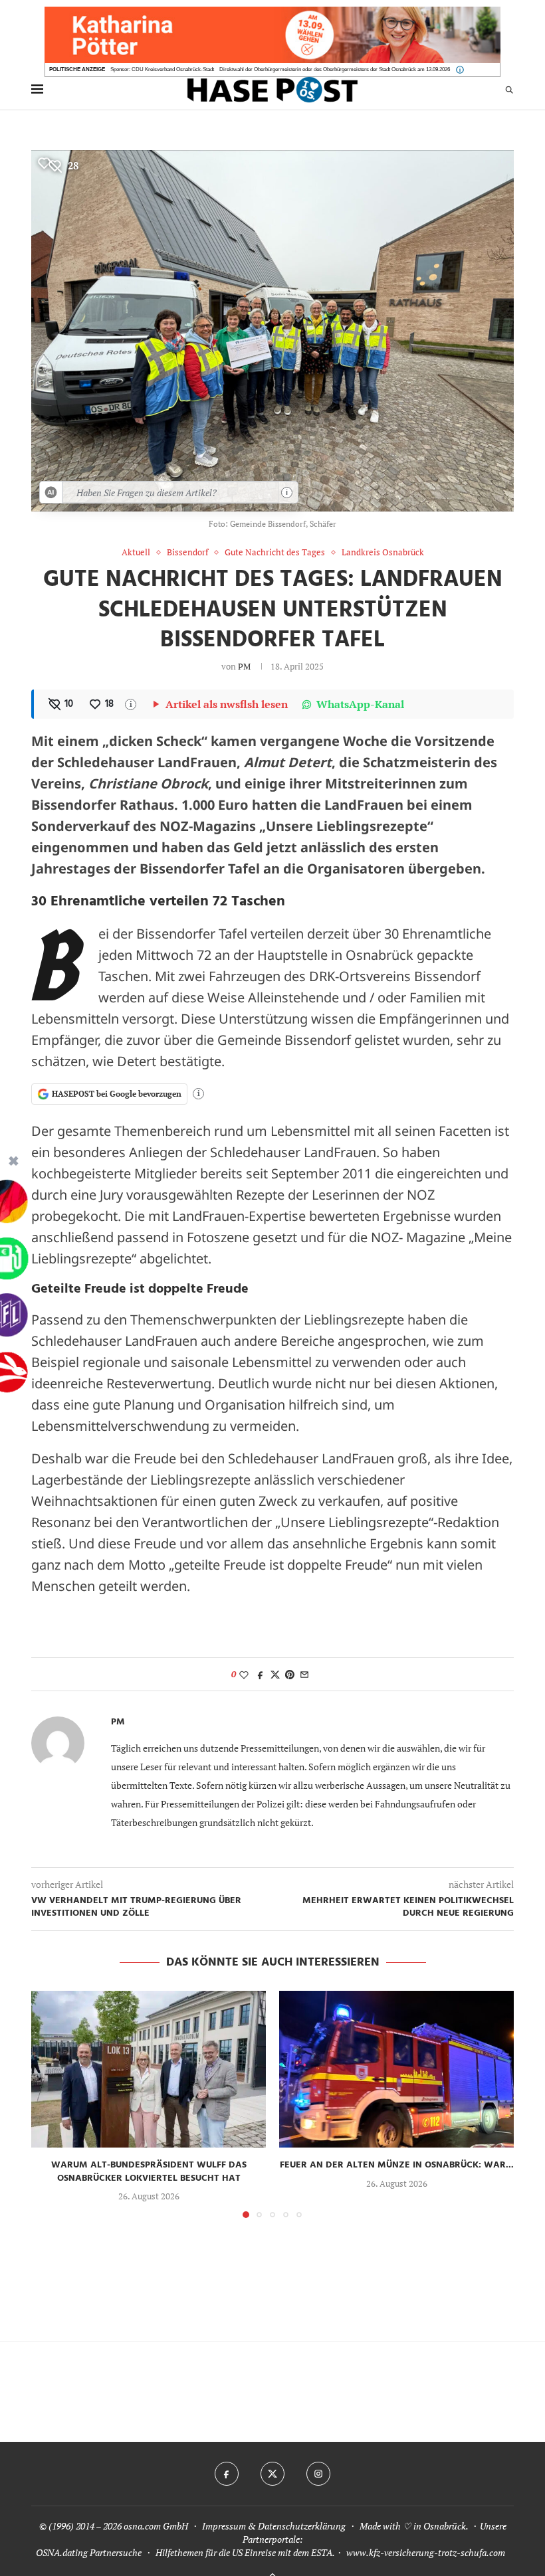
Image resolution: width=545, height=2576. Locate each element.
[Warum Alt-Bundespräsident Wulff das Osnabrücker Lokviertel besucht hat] (149, 2069)
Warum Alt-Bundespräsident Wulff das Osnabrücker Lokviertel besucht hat (149, 2172)
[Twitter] (272, 2474)
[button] (49, 2104)
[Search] (509, 89)
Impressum (224, 2526)
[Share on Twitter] (275, 1674)
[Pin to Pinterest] (290, 1674)
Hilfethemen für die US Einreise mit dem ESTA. (245, 2552)
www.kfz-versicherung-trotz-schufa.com (426, 2552)
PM (244, 666)
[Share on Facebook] (261, 1674)
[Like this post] (244, 1674)
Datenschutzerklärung (302, 2526)
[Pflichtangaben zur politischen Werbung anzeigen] (460, 70)
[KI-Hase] (51, 492)
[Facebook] (227, 2474)
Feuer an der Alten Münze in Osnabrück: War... (397, 2165)
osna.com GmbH (156, 2526)
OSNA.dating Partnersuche (89, 2552)
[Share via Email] (304, 1674)
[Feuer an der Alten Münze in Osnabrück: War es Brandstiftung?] (396, 2069)
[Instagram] (318, 2474)
